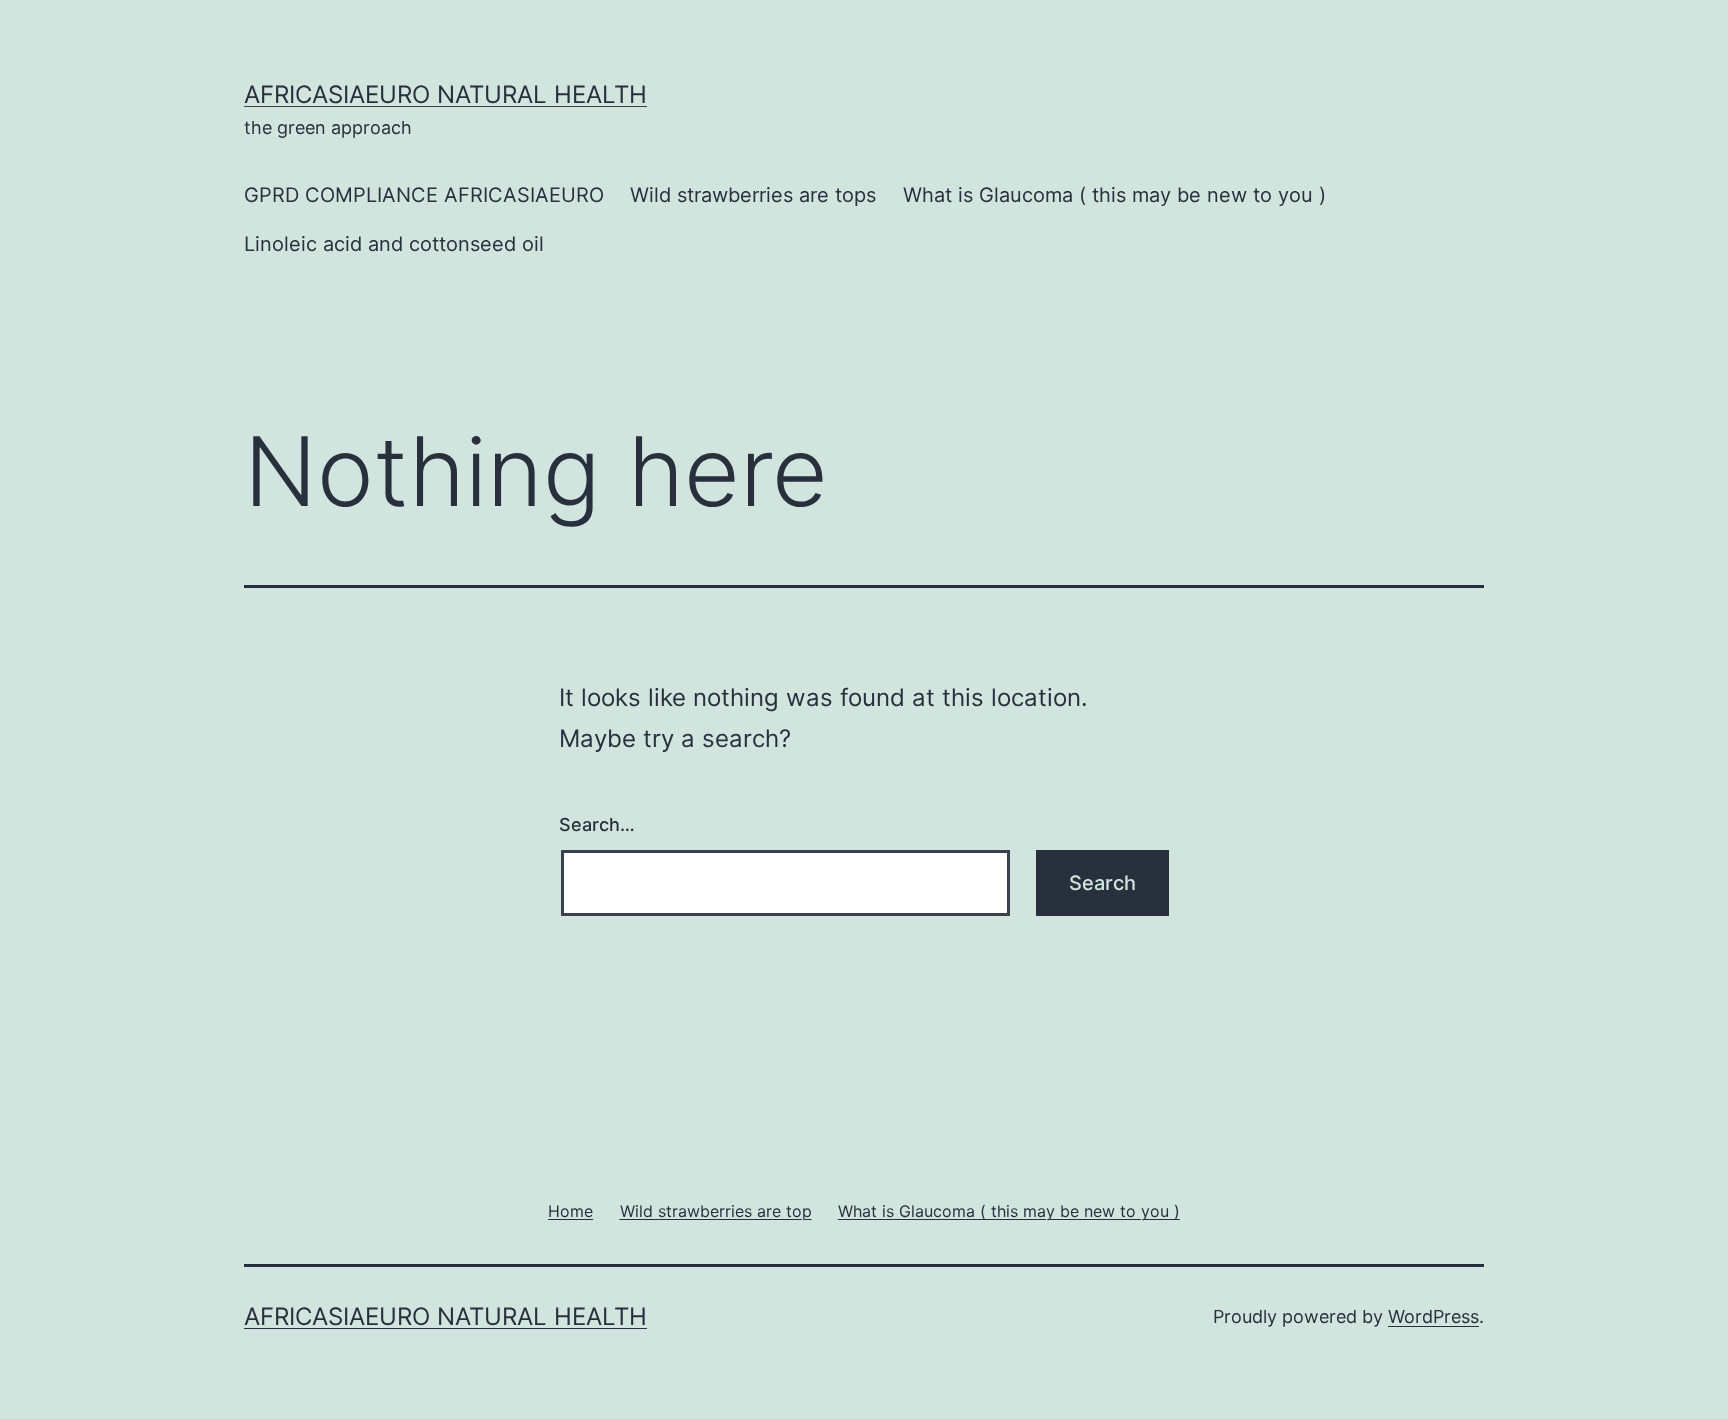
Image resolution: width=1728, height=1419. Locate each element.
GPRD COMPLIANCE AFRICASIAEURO (424, 195)
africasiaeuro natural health (445, 94)
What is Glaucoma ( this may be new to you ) (1114, 195)
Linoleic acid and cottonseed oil (394, 244)
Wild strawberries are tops (753, 195)
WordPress (1433, 1316)
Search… (597, 824)
